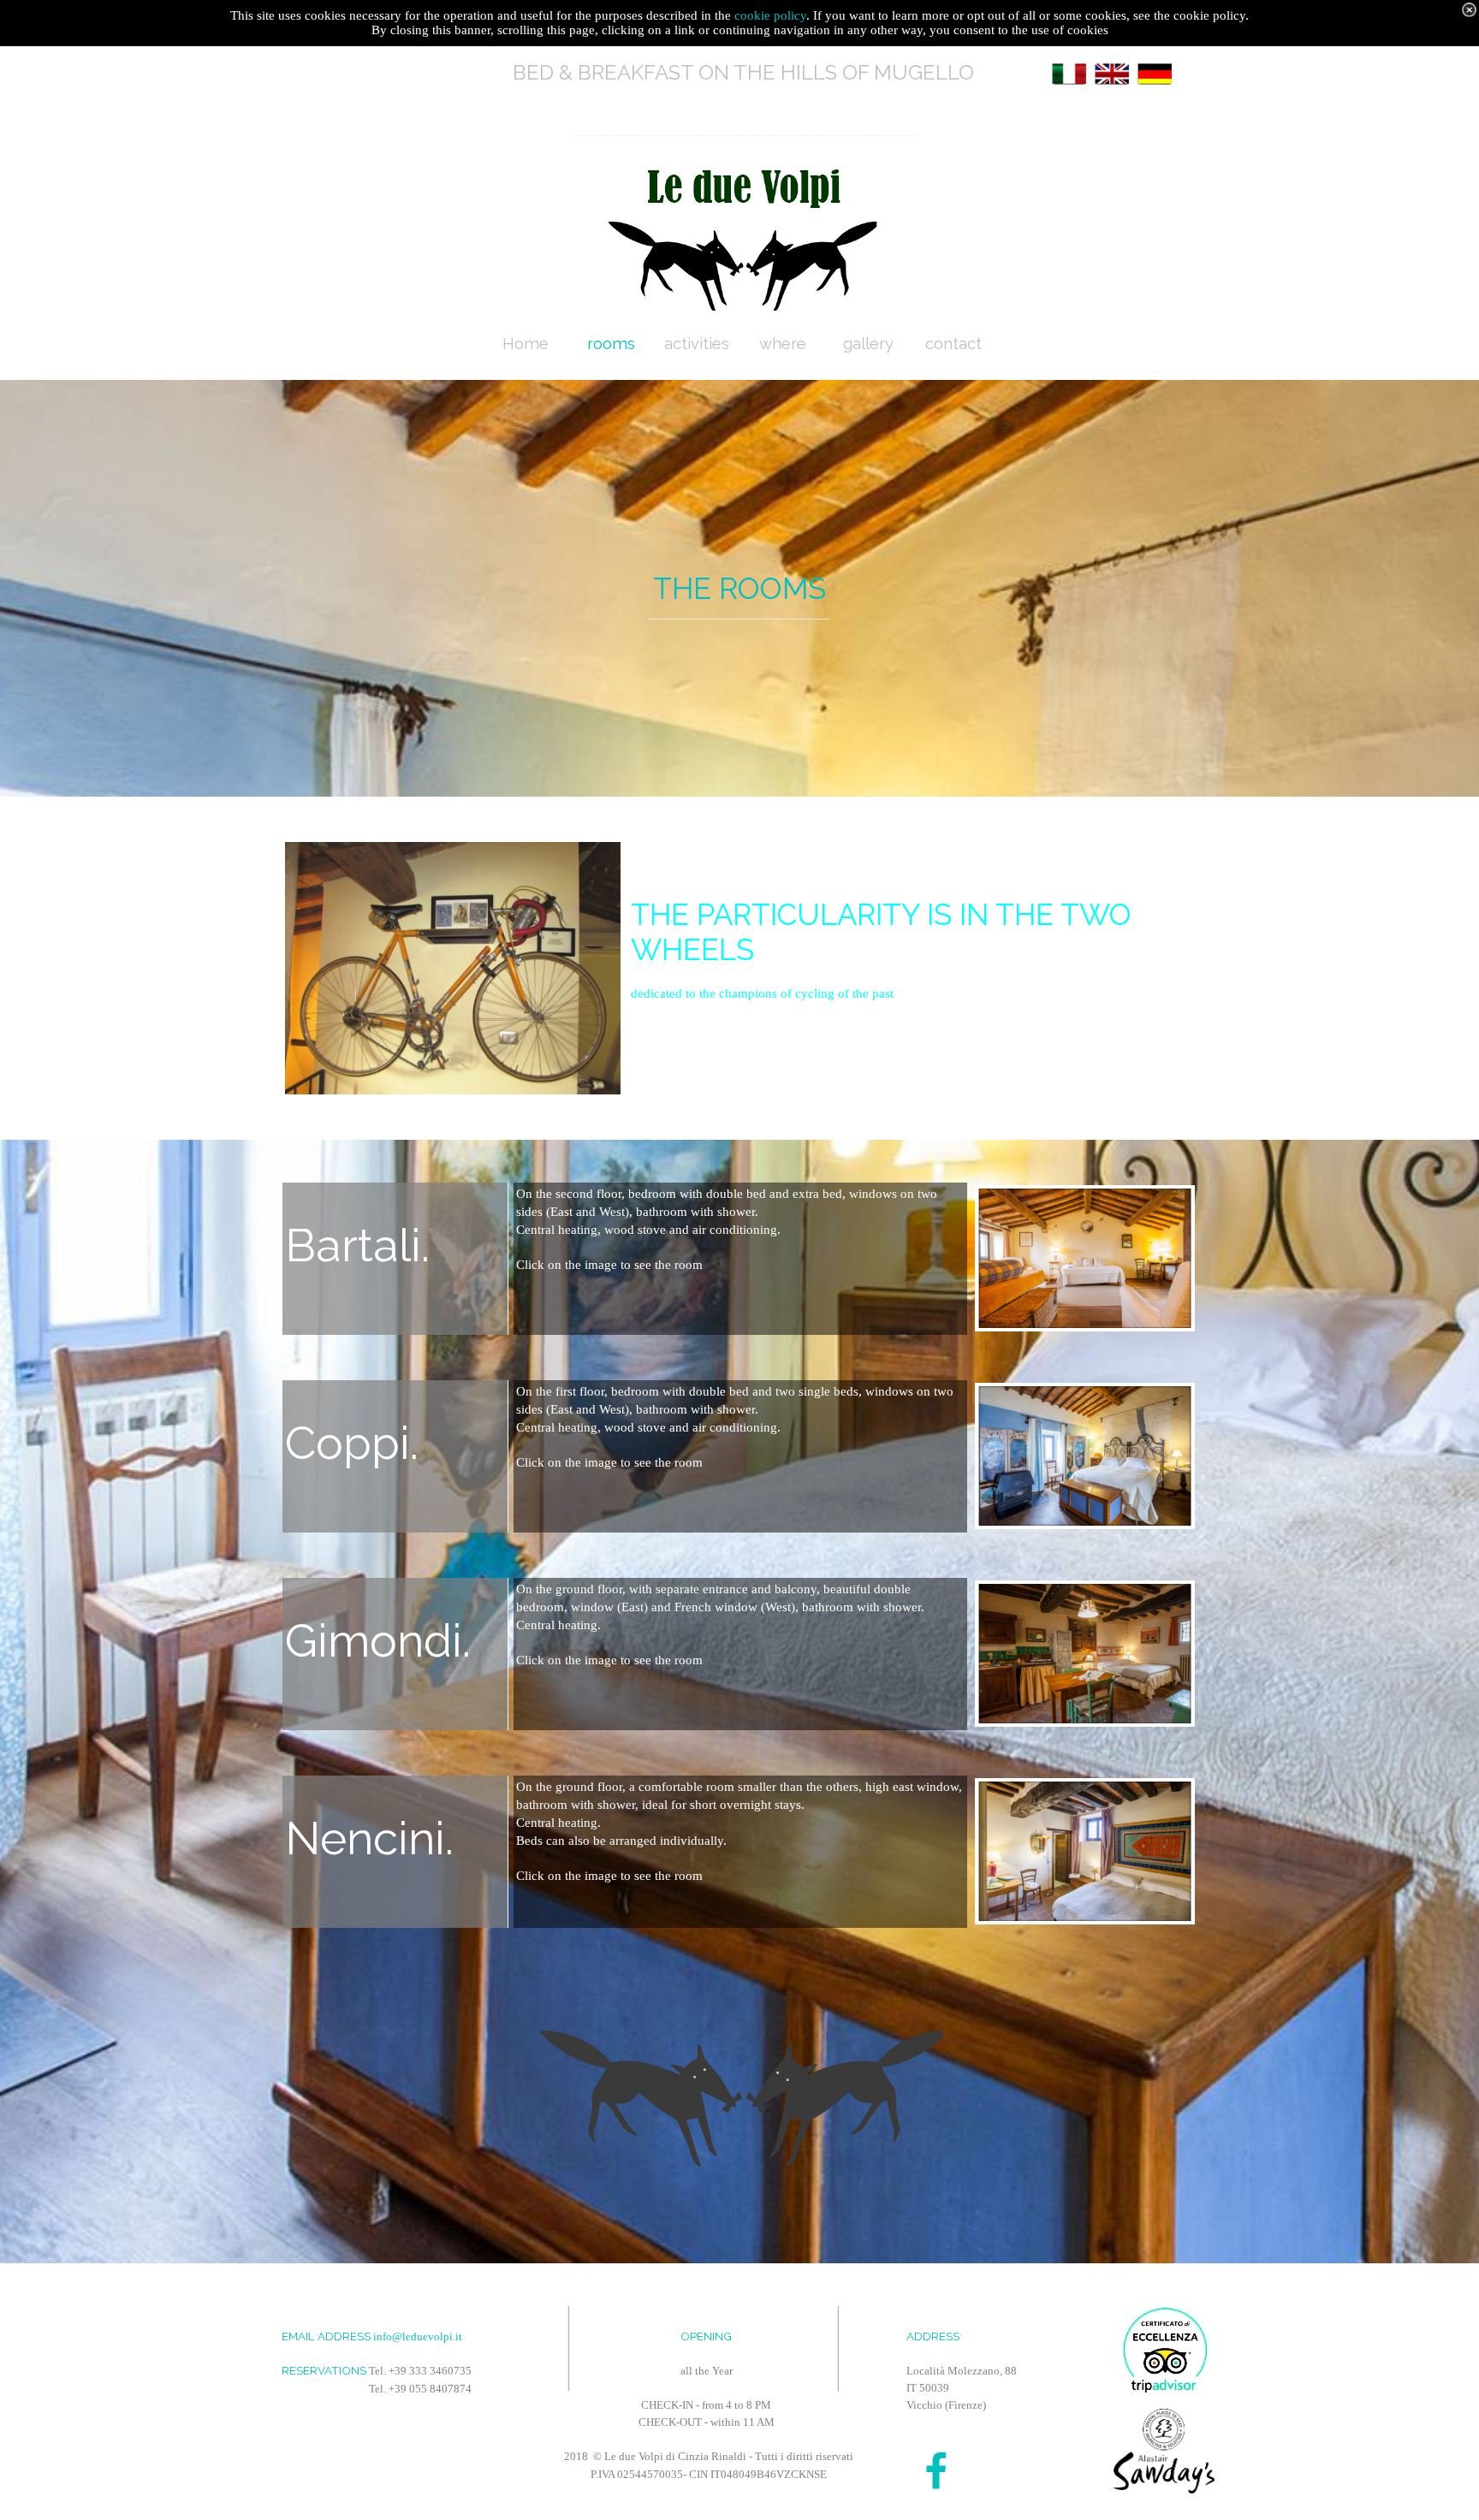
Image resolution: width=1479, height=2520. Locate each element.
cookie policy (770, 15)
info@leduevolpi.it (418, 2336)
